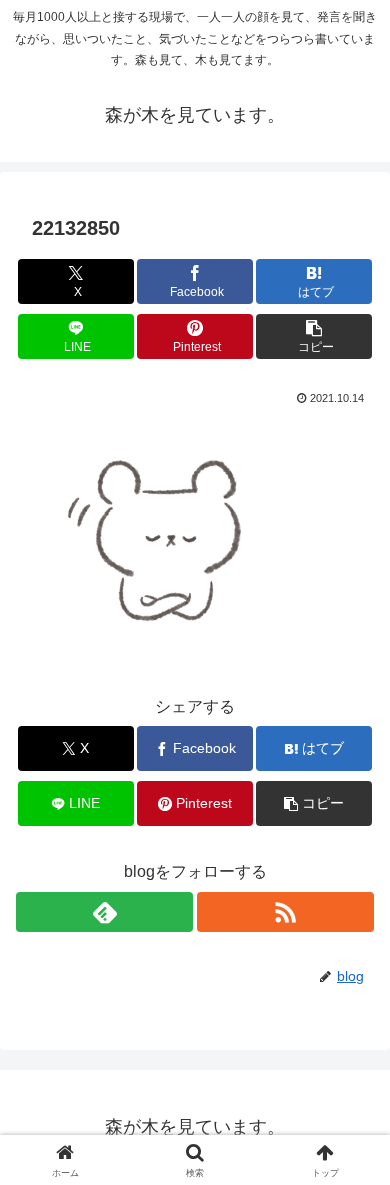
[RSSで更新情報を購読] (285, 912)
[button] (314, 336)
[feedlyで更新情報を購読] (104, 912)
